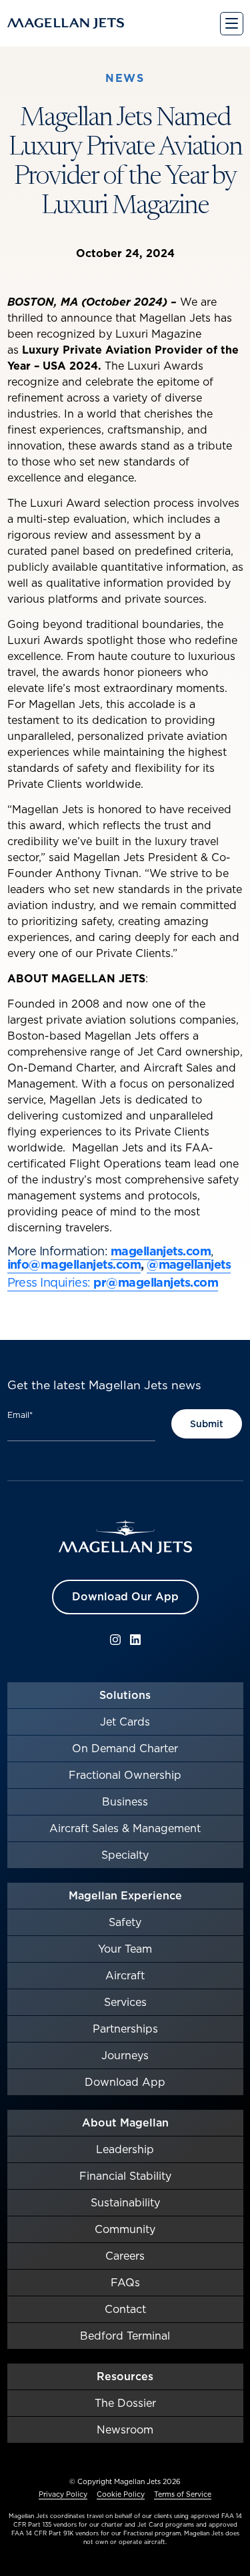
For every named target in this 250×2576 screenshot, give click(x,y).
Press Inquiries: (49, 1282)
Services (125, 2002)
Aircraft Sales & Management (125, 1828)
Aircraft (125, 1975)
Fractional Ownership (125, 1775)
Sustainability (125, 2202)
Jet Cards (125, 1722)
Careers (125, 2256)
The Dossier (125, 2403)
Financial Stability (125, 2176)
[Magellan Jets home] (125, 1537)
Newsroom (125, 2429)
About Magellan (125, 2122)
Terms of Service (183, 2494)
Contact (125, 2309)
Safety (125, 1922)
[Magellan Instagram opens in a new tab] (115, 1640)
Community (125, 2229)
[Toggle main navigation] (232, 24)
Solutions (125, 1695)
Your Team (125, 1949)
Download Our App (125, 1596)
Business (125, 1801)
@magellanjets (189, 1264)
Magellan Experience (125, 1895)
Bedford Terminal (125, 2336)
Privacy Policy (63, 2494)
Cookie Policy (121, 2494)
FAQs (125, 2282)
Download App (125, 2082)
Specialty (125, 1855)
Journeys (125, 2055)
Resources (125, 2376)
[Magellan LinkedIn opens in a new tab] (135, 1640)
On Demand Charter (125, 1748)
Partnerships (125, 2029)
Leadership (125, 2149)
